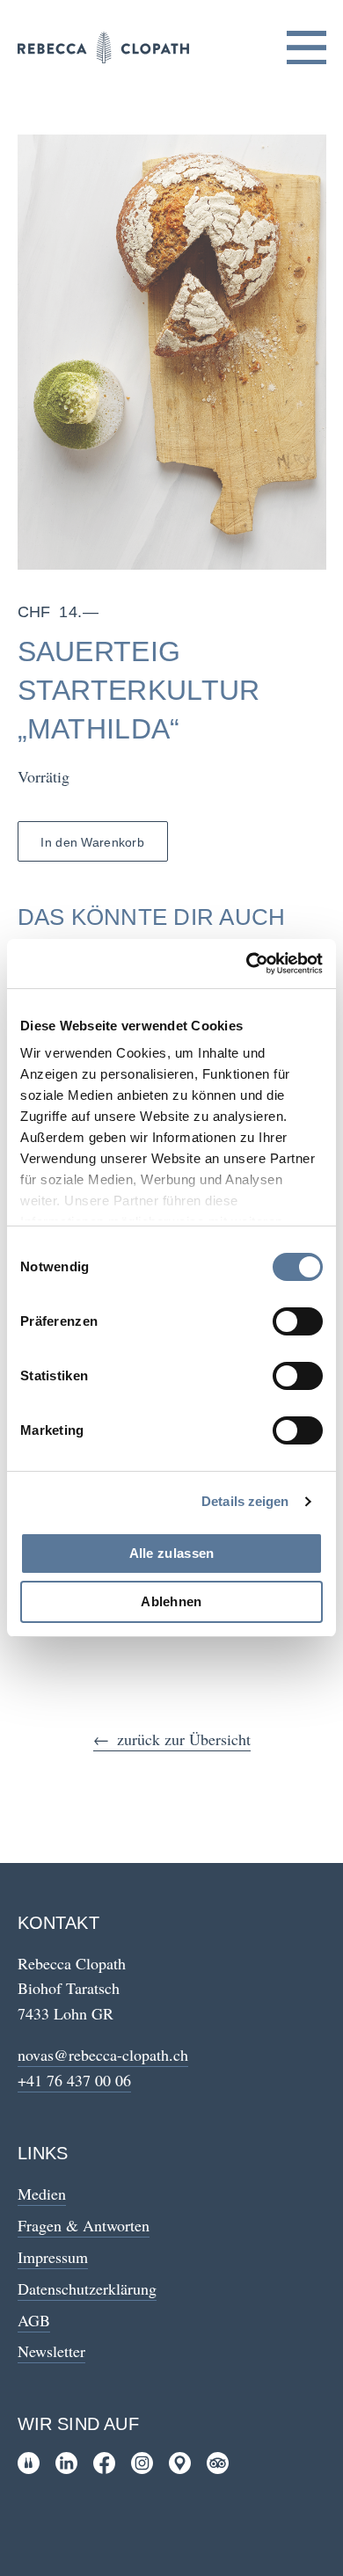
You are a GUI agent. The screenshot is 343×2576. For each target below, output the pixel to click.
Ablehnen (171, 1601)
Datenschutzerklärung (87, 2289)
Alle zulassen (172, 1553)
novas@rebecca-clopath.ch (103, 2055)
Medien (42, 2194)
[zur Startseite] (103, 47)
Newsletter (51, 2351)
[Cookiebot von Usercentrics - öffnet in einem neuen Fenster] (247, 964)
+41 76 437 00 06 (74, 2080)
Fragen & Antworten (84, 2225)
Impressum (53, 2257)
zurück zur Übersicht (184, 1739)
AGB (34, 2320)
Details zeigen (245, 1501)
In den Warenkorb (92, 842)
